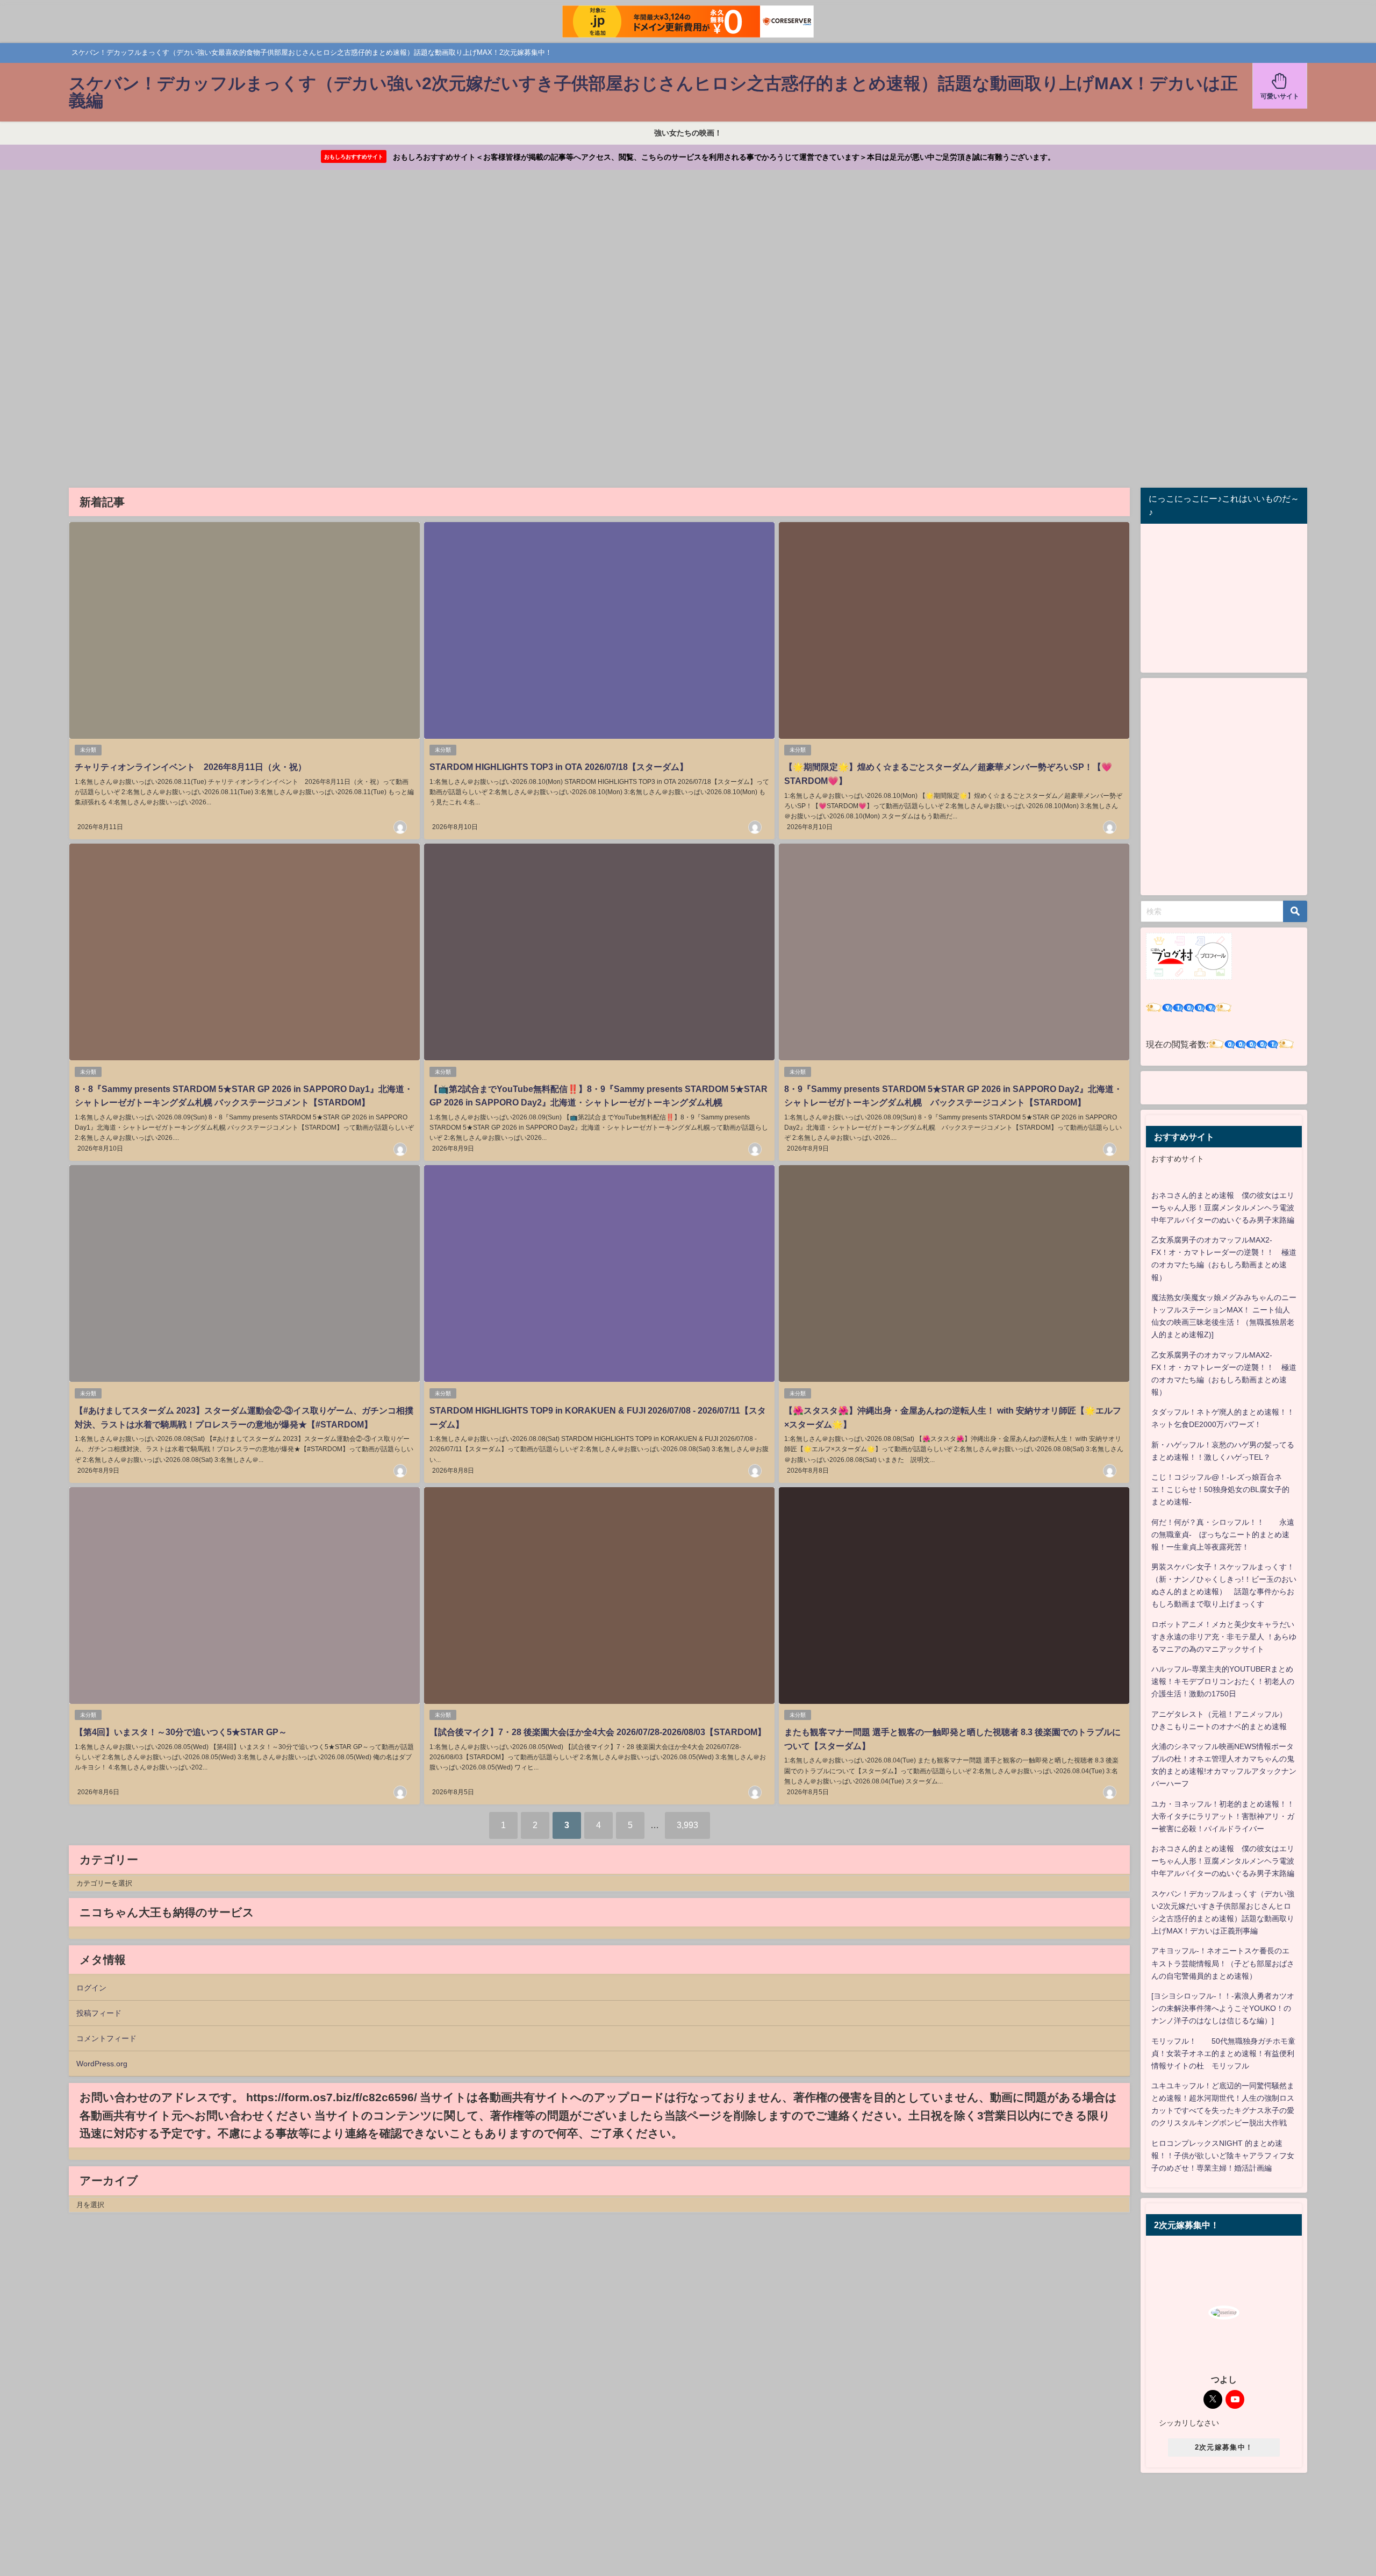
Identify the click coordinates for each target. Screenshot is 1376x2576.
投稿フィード (99, 2013)
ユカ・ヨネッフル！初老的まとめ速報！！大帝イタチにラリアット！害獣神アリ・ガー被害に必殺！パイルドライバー (1223, 1816)
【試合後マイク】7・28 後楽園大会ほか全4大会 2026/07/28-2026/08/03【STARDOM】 (598, 1732)
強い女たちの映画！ (688, 133)
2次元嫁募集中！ (1224, 2447)
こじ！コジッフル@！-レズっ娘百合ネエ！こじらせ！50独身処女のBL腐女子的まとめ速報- (1220, 1489)
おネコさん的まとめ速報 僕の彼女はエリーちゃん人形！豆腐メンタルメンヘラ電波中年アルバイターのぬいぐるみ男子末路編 (1223, 1208)
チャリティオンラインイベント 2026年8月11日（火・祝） (191, 767)
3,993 (687, 1825)
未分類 (88, 750)
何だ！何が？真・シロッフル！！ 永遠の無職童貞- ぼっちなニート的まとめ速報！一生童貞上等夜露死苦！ (1223, 1535)
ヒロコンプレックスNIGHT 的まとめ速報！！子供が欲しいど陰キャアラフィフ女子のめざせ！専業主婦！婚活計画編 (1223, 2156)
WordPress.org (102, 2064)
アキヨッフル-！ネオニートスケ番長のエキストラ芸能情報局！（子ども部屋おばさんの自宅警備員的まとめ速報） (1223, 1963)
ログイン (91, 1988)
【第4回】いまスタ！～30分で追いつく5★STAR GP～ (181, 1732)
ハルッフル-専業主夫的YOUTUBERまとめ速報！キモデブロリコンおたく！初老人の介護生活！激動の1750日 (1223, 1681)
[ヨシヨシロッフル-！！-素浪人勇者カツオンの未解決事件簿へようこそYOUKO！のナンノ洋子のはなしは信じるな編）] (1223, 2008)
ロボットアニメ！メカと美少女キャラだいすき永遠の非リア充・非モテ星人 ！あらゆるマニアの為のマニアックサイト (1224, 1637)
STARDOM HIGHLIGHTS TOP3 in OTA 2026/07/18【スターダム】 (559, 767)
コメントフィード (106, 2038)
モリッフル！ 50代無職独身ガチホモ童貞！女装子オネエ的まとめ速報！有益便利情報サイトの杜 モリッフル (1223, 2053)
